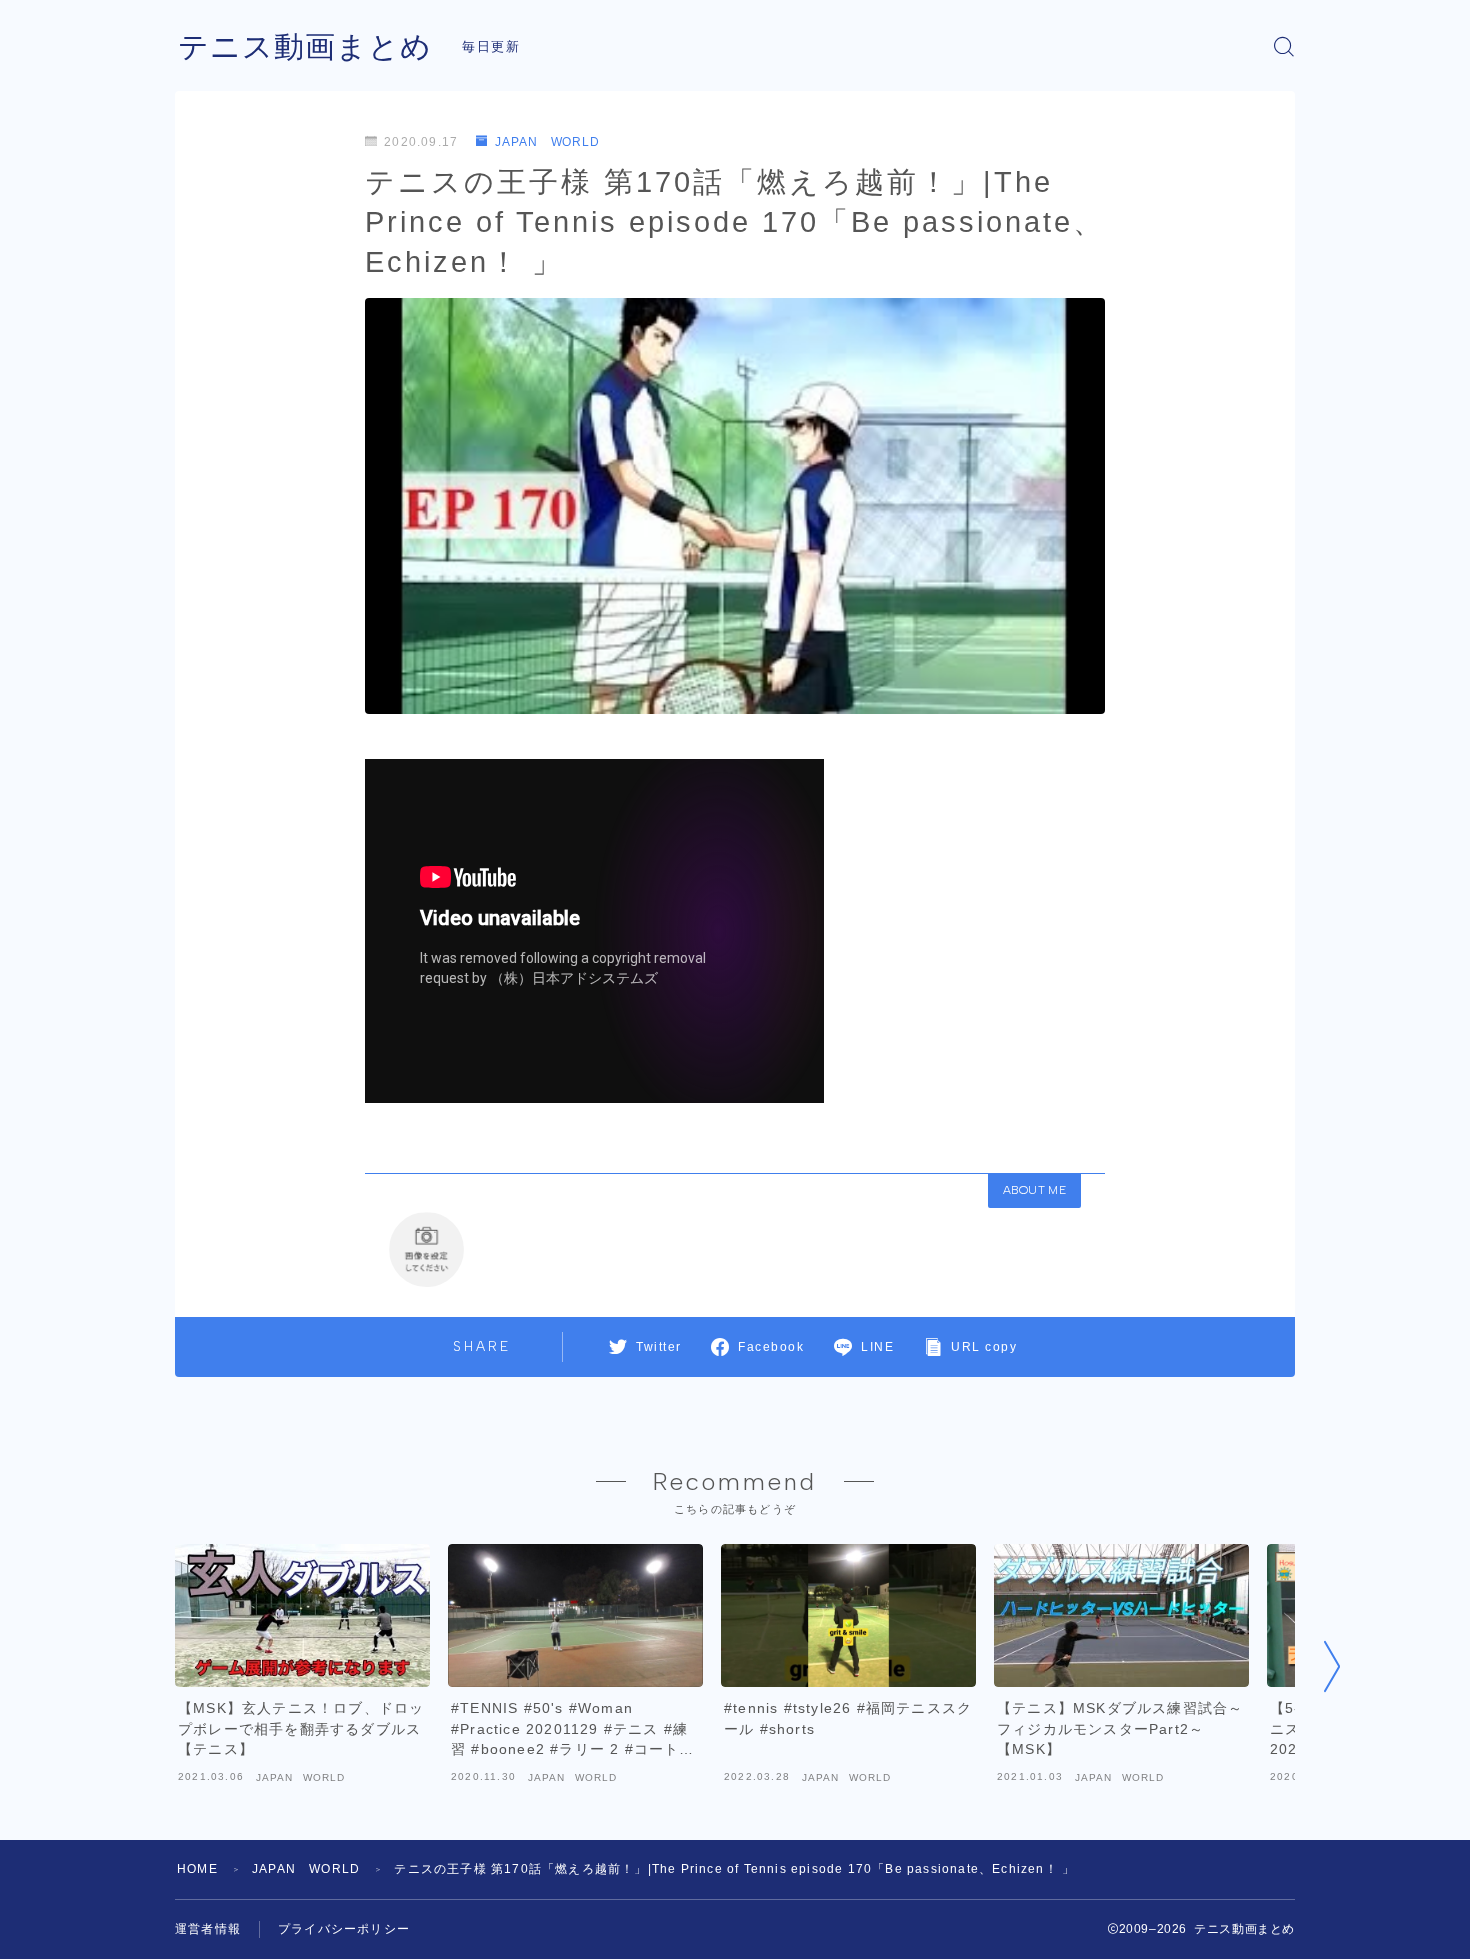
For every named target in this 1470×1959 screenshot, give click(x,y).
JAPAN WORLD (547, 142)
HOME (197, 1869)
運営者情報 (208, 1929)
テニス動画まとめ (305, 46)
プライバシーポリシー (344, 1929)
